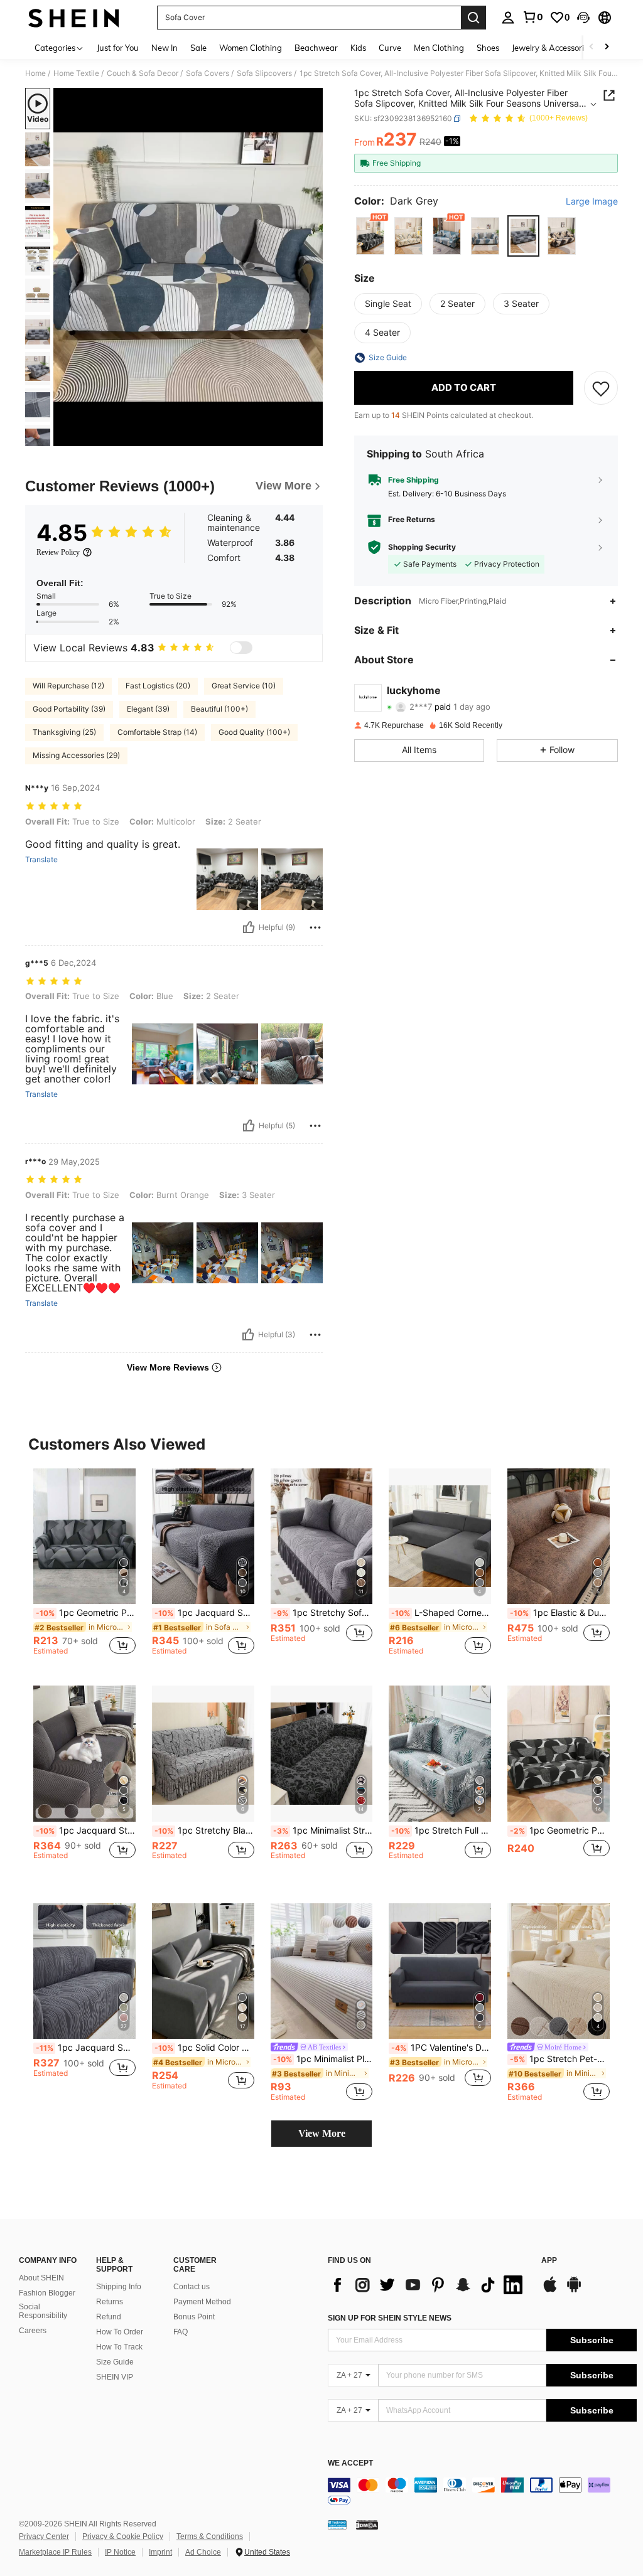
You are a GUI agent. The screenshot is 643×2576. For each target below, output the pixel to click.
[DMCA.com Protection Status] (367, 2525)
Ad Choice (203, 2552)
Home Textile (76, 73)
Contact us (192, 2287)
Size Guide (115, 2362)
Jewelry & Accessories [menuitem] (552, 48)
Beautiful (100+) (219, 709)
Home (35, 73)
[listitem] (84, 1567)
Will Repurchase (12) (68, 686)
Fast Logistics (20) (158, 686)
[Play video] (188, 267)
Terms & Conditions (210, 2536)
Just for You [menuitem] (118, 48)
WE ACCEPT (350, 2463)
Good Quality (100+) (254, 732)
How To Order (120, 2332)
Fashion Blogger (47, 2293)
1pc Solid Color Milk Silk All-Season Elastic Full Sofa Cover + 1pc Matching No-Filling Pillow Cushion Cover (204, 2048)
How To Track (119, 2347)
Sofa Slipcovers (264, 73)
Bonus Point (194, 2317)
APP (549, 2261)
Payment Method (202, 2302)
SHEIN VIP (115, 2377)
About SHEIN (41, 2278)
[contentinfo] (482, 2493)
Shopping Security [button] (422, 547)
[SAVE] (601, 388)
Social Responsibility (43, 2311)
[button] (583, 18)
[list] (428, 2285)
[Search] (473, 18)
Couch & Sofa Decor (143, 73)
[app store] (550, 2290)
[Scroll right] (607, 47)
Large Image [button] (592, 201)
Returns (110, 2302)
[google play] (574, 2290)
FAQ (181, 2332)
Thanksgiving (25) (64, 732)
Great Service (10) (244, 686)
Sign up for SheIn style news (390, 2318)
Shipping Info (119, 2287)
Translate (41, 860)
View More (322, 2133)
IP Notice (120, 2552)
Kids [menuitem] (358, 48)
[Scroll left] (592, 47)
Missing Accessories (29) (76, 755)
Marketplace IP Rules (55, 2552)
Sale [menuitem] (198, 48)
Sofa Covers (208, 73)
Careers (33, 2331)
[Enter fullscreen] (312, 436)
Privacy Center (44, 2536)
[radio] (370, 236)
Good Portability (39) (69, 709)
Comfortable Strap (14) (157, 732)
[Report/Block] (315, 927)
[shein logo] (74, 18)
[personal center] (508, 18)
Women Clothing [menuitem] (251, 48)
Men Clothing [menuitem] (439, 48)
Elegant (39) (148, 709)
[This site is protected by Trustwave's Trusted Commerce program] (337, 2525)
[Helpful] (249, 927)
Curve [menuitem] (390, 48)
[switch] (241, 648)
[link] (532, 17)
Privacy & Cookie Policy (123, 2536)
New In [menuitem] (165, 48)
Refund (109, 2317)
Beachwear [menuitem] (316, 48)
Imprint (160, 2552)
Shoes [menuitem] (488, 48)
